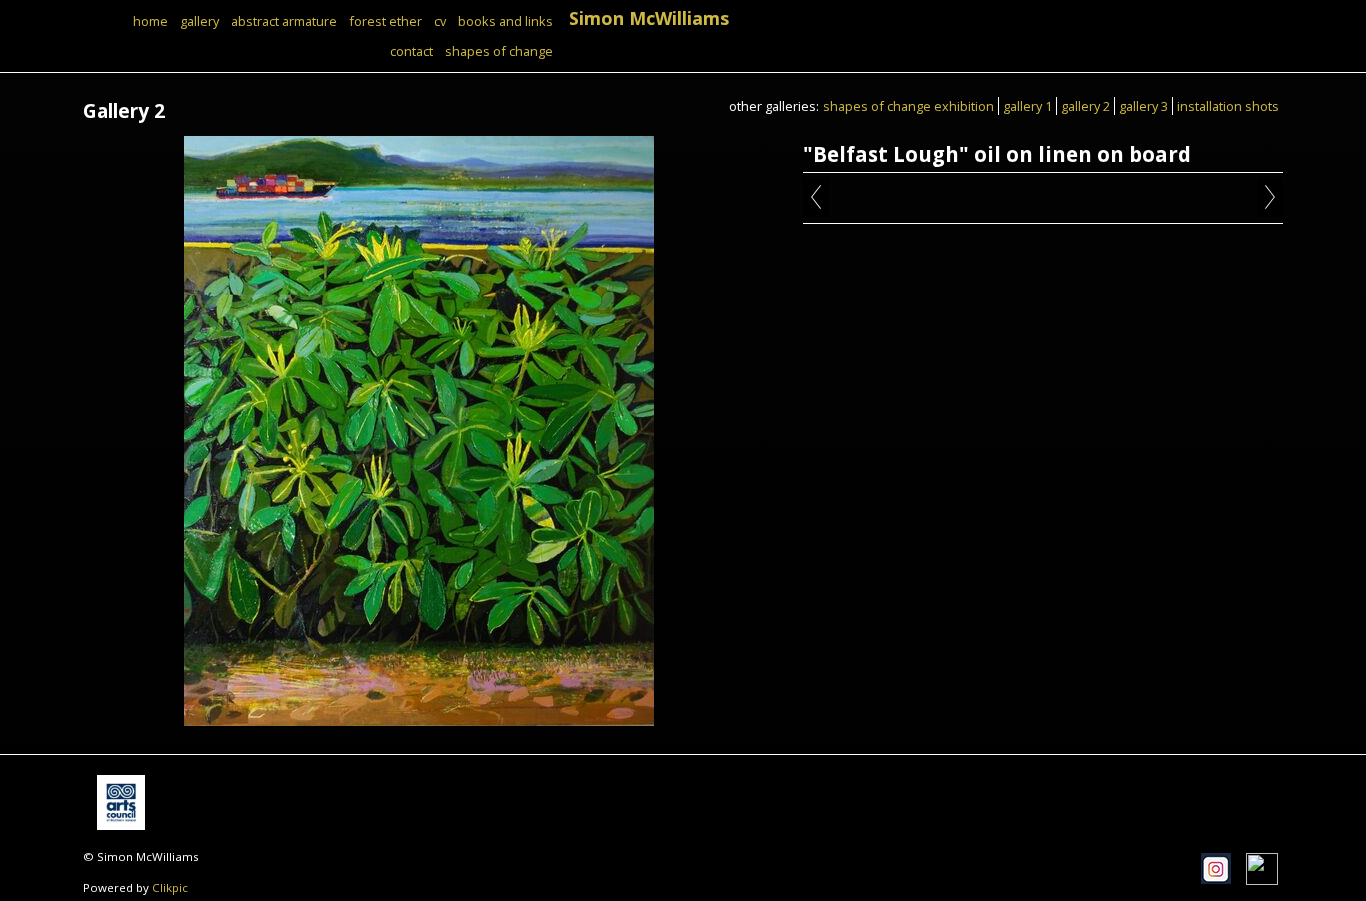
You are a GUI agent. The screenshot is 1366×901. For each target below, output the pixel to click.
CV (440, 21)
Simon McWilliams (649, 18)
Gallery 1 (1027, 106)
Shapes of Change (499, 51)
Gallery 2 (1085, 106)
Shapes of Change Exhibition (908, 106)
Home (150, 21)
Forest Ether (385, 21)
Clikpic (170, 887)
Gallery (199, 21)
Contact (411, 51)
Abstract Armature (284, 21)
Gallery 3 (1143, 106)
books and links (505, 21)
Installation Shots (1228, 106)
